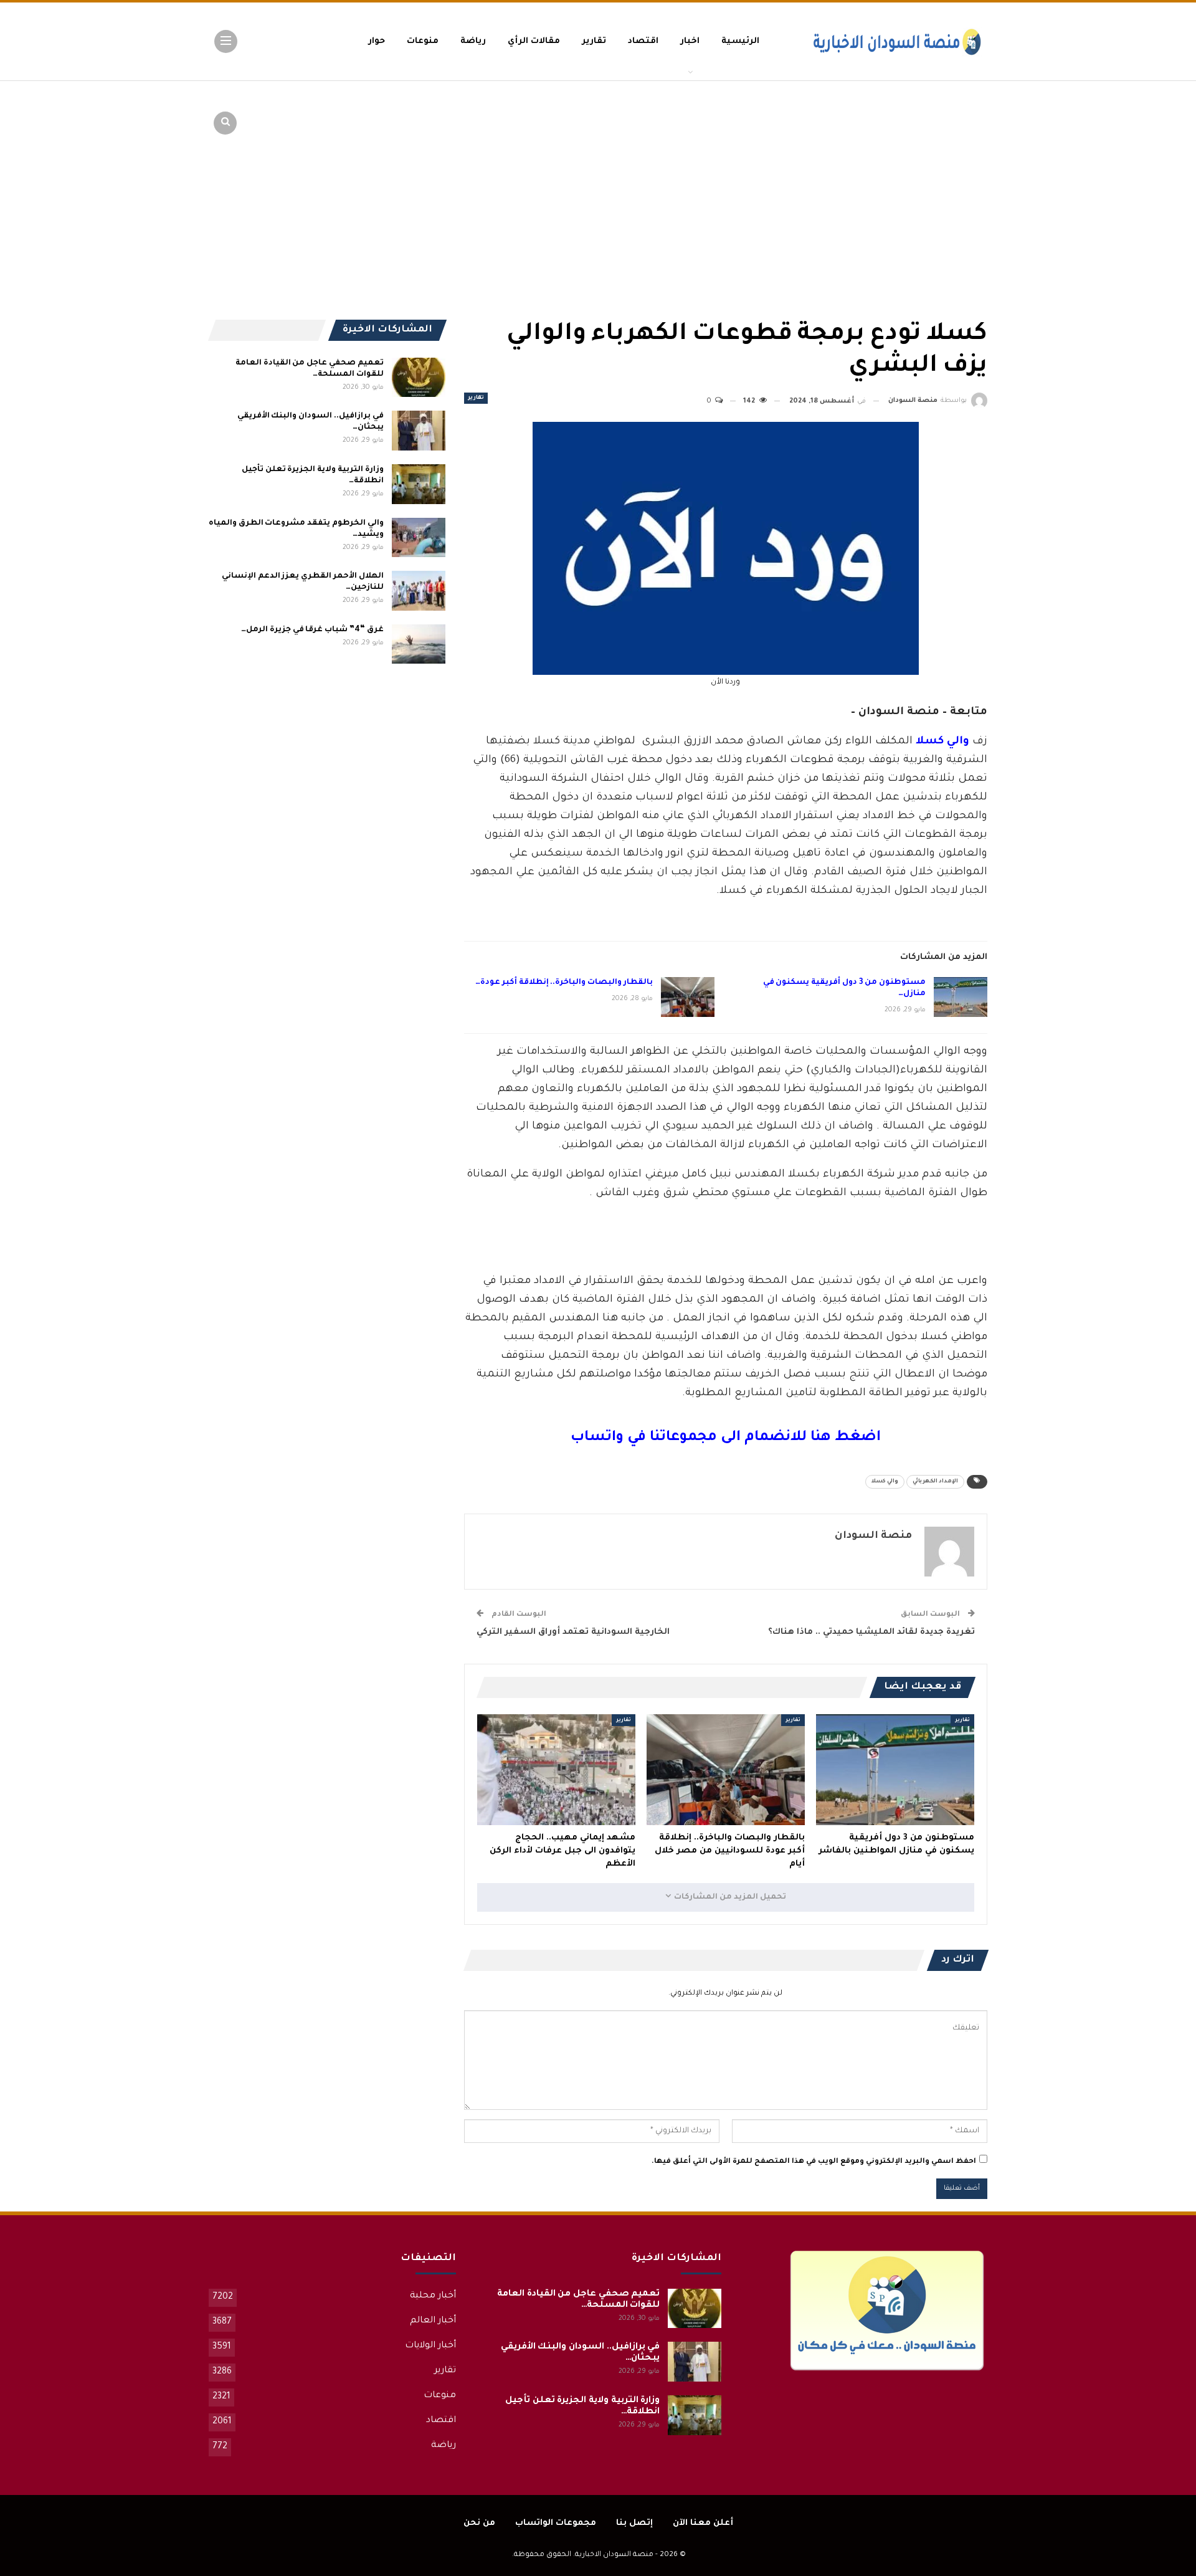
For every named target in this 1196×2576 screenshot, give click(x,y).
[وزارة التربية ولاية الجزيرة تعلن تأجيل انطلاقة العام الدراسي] (419, 484)
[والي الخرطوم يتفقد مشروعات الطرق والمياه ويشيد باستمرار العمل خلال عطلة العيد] (419, 538)
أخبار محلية (433, 2296)
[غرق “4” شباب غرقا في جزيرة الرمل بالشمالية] (419, 644)
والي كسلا (885, 1482)
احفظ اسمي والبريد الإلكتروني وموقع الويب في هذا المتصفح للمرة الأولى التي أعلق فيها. (814, 2162)
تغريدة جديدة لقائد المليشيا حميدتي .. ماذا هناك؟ (871, 1632)
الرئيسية (740, 41)
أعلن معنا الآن (703, 2523)
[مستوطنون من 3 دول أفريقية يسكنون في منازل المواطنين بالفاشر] (961, 997)
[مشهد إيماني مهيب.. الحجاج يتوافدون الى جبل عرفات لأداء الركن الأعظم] (556, 1770)
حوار (377, 41)
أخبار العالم (433, 2321)
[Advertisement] (891, 174)
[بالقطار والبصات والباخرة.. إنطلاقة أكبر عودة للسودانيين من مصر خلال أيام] (688, 997)
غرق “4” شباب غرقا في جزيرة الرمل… (312, 630)
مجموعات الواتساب (556, 2523)
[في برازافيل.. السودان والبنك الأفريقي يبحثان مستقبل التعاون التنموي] (419, 431)
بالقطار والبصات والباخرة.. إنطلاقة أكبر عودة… (564, 983)
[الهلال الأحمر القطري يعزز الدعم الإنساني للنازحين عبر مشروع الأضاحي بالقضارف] (419, 591)
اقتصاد (643, 41)
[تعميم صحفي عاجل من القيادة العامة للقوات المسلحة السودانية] (419, 378)
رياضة (473, 41)
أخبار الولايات (430, 2346)
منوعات (423, 41)
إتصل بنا (634, 2523)
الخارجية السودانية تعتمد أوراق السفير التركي (573, 1632)
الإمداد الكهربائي (935, 1482)
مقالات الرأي (534, 41)
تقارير (594, 41)
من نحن (479, 2523)
